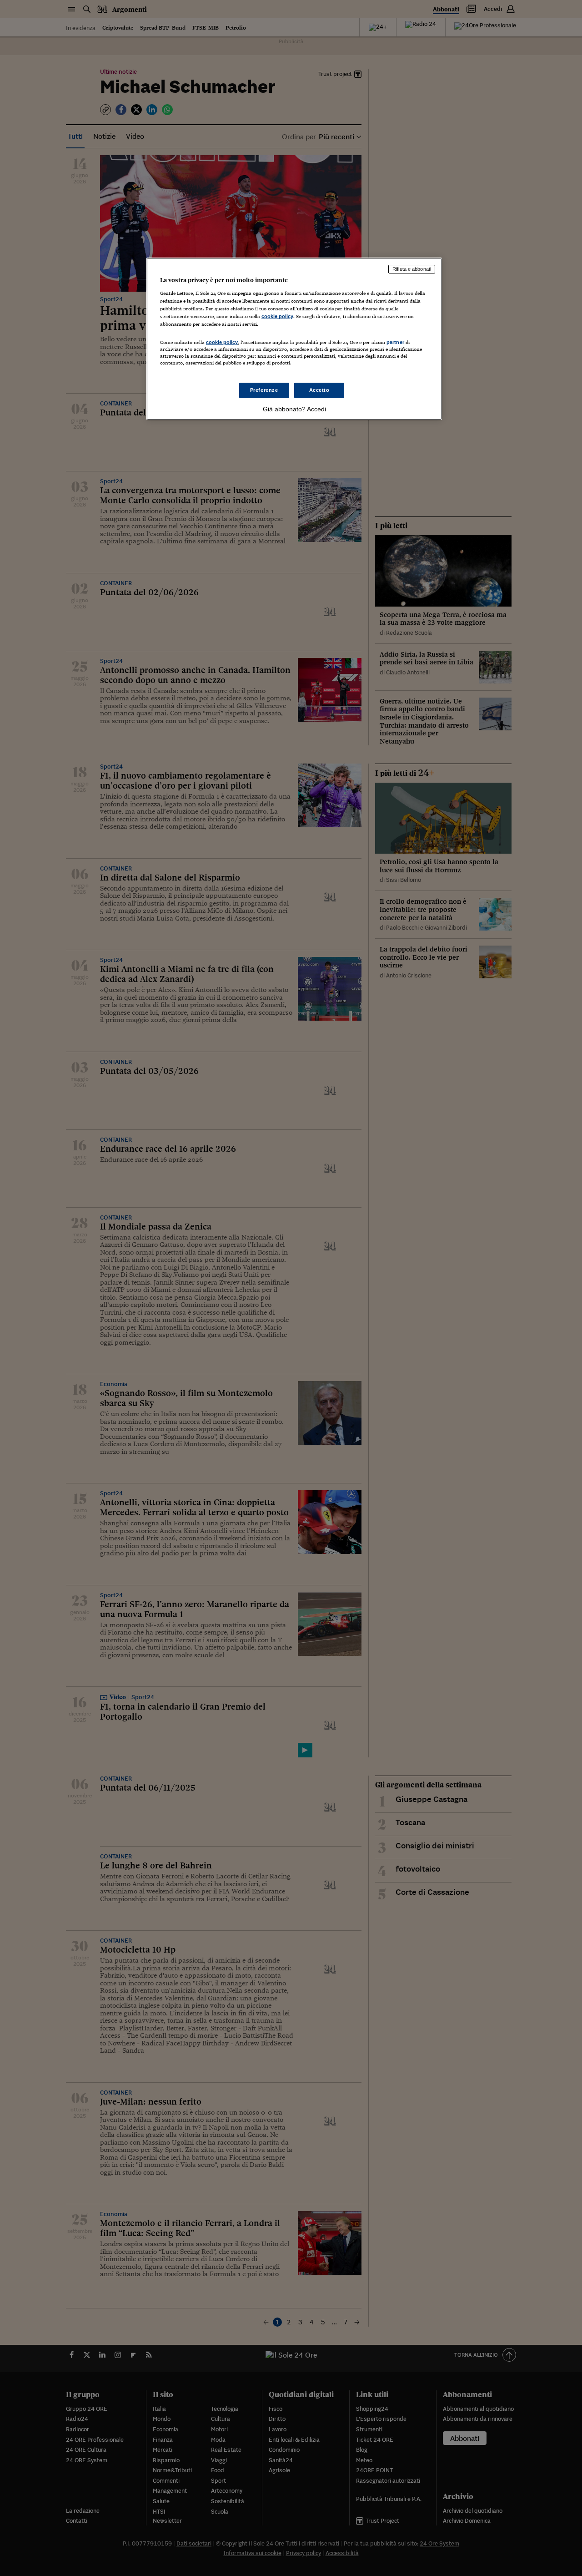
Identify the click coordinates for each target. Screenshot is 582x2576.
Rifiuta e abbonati (412, 269)
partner (395, 342)
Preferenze (264, 390)
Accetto (319, 390)
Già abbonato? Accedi (294, 409)
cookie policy (277, 316)
